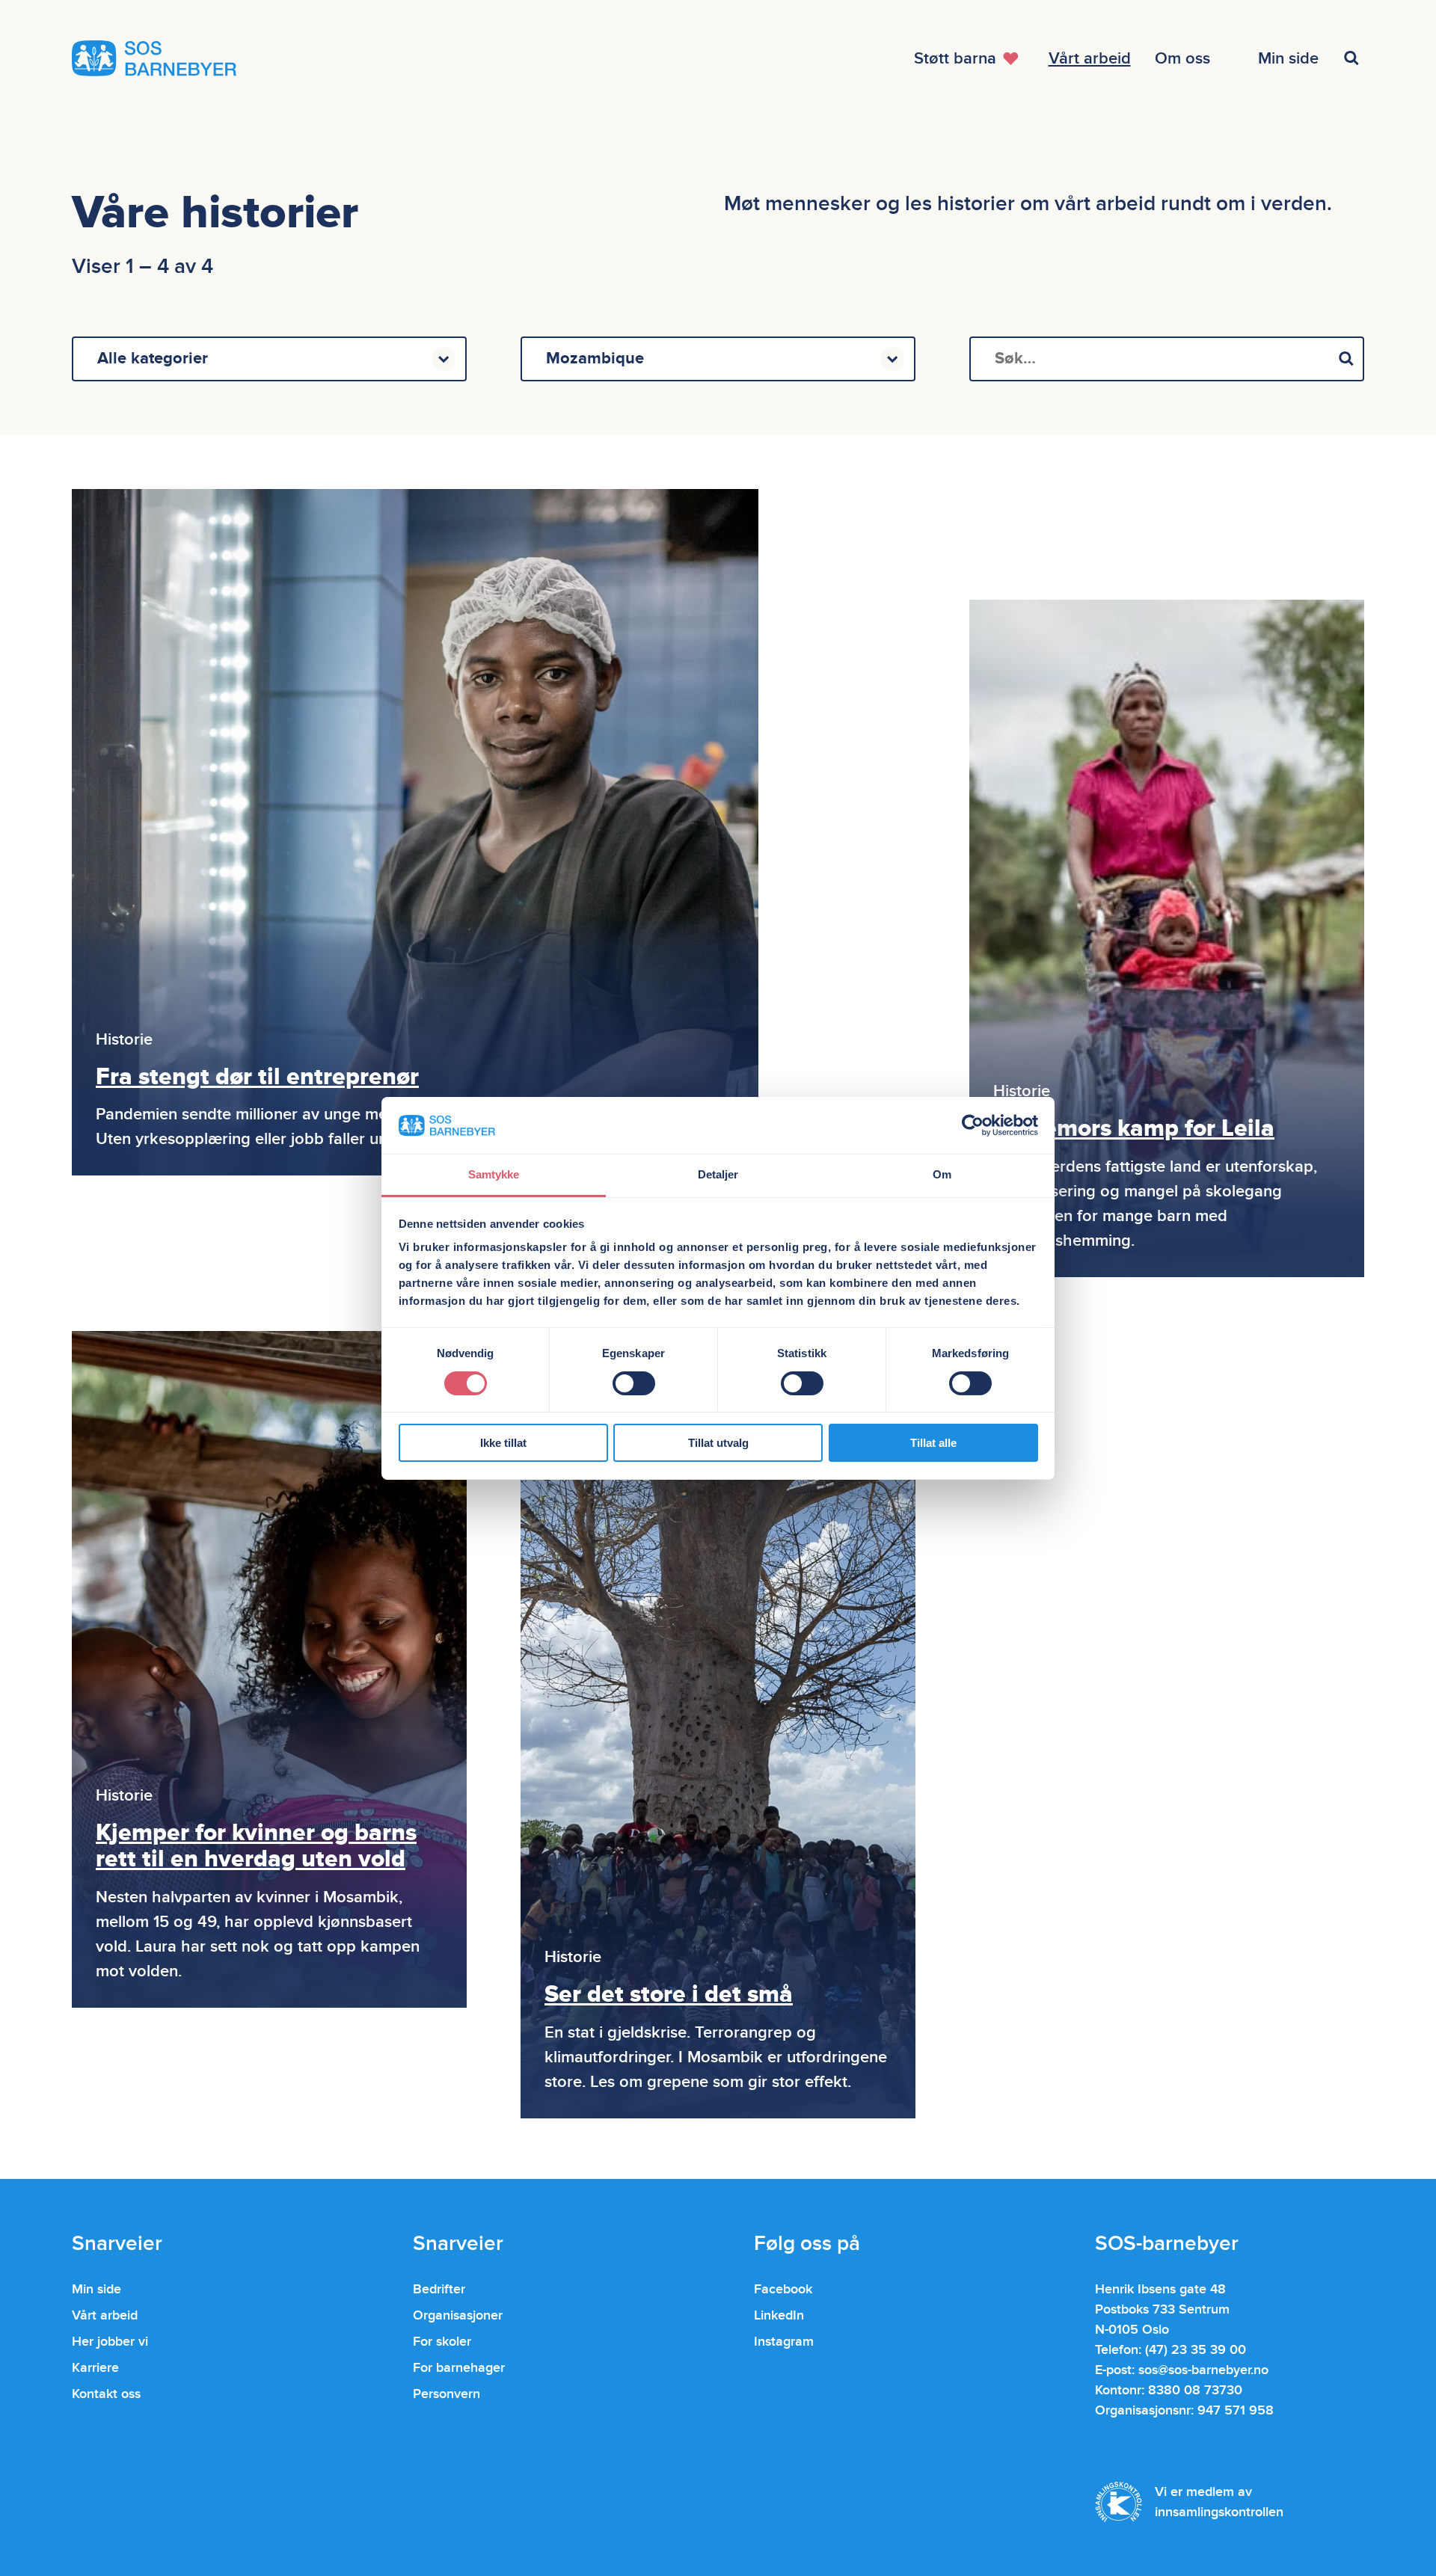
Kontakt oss (106, 2394)
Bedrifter (439, 2289)
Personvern (447, 2394)
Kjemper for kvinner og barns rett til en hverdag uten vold (256, 1846)
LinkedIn (779, 2315)
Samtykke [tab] (494, 1174)
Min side (96, 2289)
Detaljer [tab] (718, 1174)
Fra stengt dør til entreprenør (257, 1077)
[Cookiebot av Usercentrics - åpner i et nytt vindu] (973, 1125)
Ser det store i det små (669, 1995)
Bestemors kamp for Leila (1134, 1129)
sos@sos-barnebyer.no (1203, 2370)
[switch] (634, 1383)
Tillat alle (933, 1443)
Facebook (783, 2289)
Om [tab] (942, 1174)
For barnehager (459, 2368)
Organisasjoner (458, 2315)
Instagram (784, 2342)
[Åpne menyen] (1354, 58)
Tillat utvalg (718, 1443)
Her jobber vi (110, 2342)
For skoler (442, 2342)
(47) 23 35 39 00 (1196, 2350)
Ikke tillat (503, 1443)
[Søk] (1346, 359)
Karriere (95, 2368)
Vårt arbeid (105, 2315)
